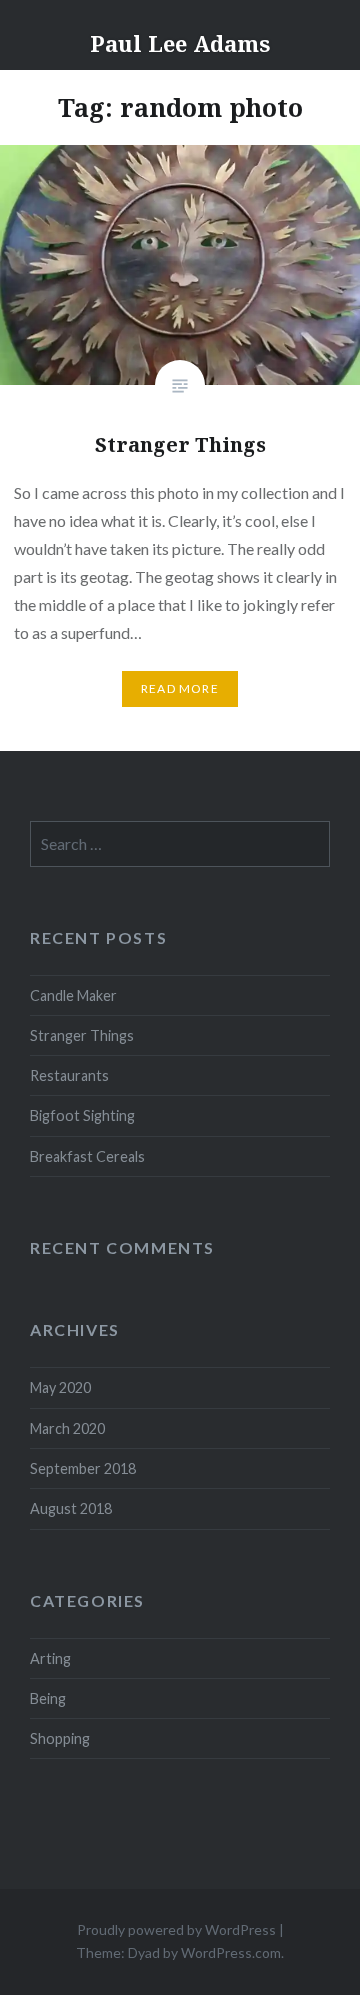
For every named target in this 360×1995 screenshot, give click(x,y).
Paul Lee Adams (180, 43)
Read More (180, 688)
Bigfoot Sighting (82, 1115)
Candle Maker (73, 995)
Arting (50, 1658)
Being (48, 1698)
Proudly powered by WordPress (176, 1929)
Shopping (60, 1738)
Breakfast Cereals (87, 1156)
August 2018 (71, 1508)
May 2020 (60, 1387)
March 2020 (67, 1428)
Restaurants (69, 1075)
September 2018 (83, 1468)
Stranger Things (82, 1035)
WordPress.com (231, 1952)
